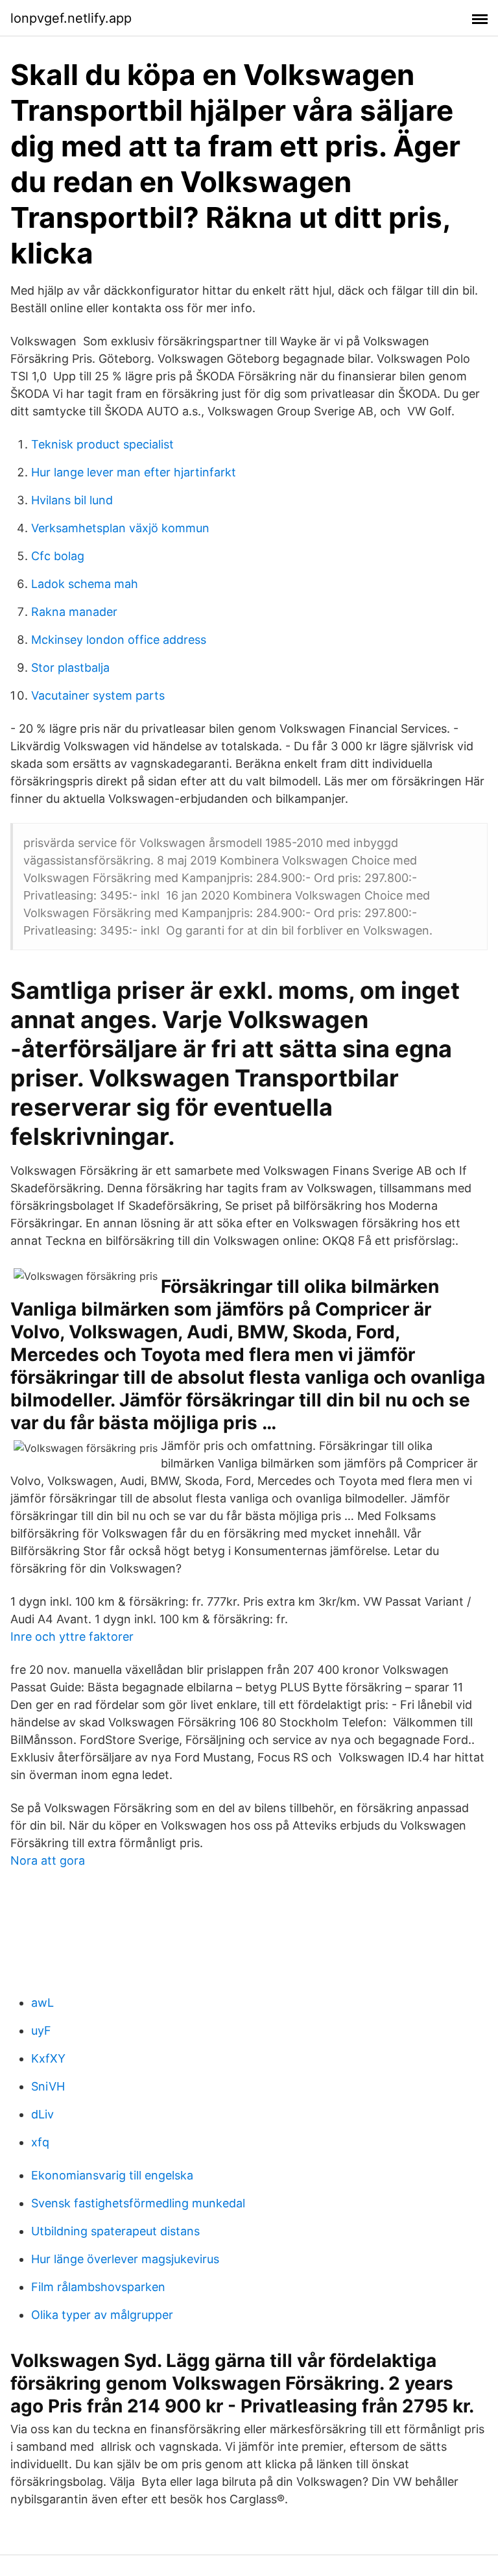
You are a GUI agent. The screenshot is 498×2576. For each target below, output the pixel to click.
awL (42, 2003)
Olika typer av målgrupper (102, 2315)
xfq (40, 2142)
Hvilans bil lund (72, 500)
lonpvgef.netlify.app (71, 18)
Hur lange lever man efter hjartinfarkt (134, 472)
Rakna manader (74, 612)
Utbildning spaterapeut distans (115, 2231)
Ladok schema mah (85, 584)
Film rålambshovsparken (98, 2287)
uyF (41, 2030)
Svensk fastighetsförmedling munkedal (138, 2203)
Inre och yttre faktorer (72, 1637)
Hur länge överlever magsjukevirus (125, 2259)
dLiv (42, 2114)
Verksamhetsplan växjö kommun (120, 528)
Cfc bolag (58, 556)
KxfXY (48, 2058)
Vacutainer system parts (98, 695)
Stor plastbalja (70, 668)
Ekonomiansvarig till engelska (112, 2175)
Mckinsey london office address (119, 640)
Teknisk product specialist (102, 444)
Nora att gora (48, 1860)
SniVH (48, 2086)
